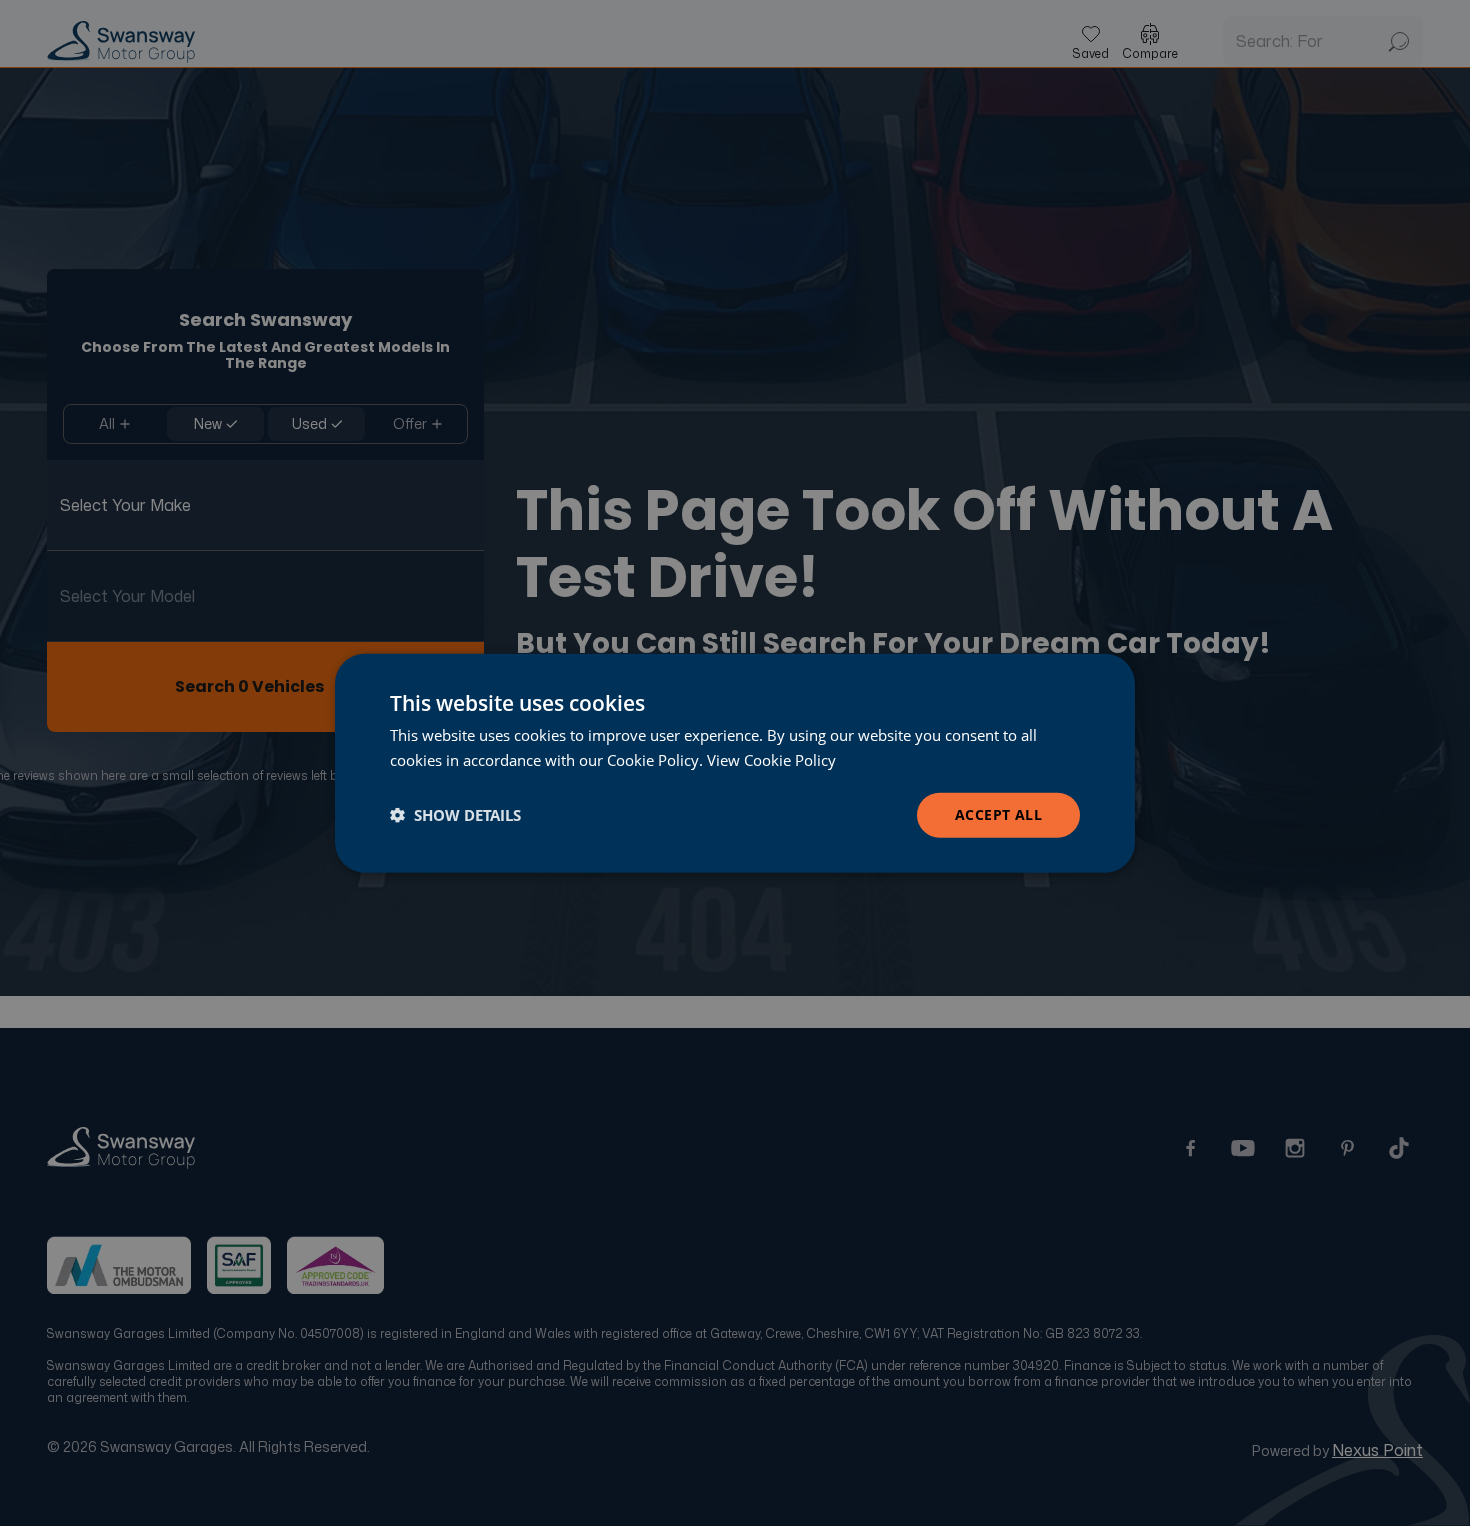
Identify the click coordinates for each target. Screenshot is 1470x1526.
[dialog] (735, 763)
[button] (455, 815)
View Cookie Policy (771, 760)
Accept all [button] (998, 814)
